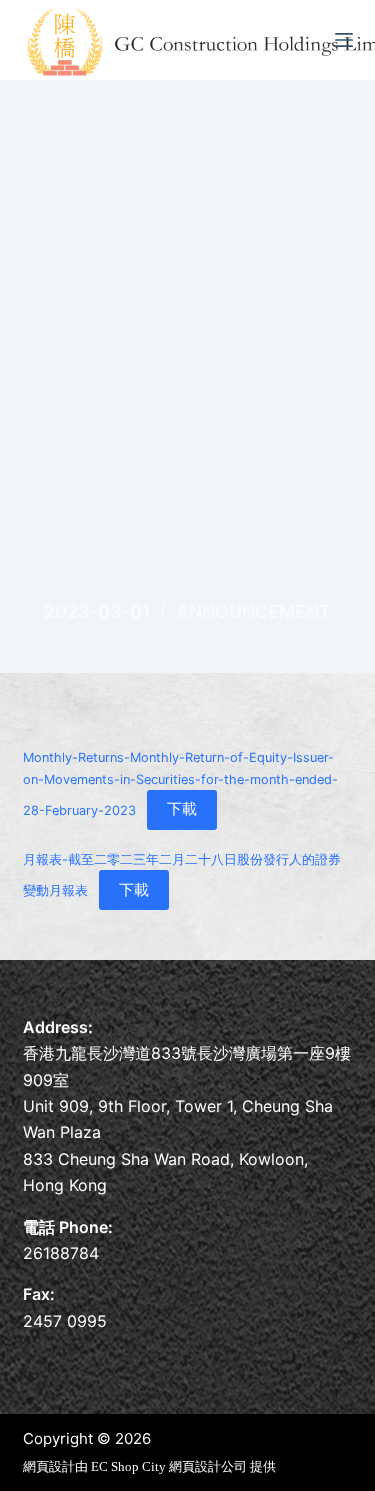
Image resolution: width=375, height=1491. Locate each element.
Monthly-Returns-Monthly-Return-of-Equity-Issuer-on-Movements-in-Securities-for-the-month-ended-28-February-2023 (180, 783)
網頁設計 (49, 1466)
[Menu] (344, 40)
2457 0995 (65, 1321)
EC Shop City (130, 1466)
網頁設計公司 (208, 1466)
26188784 (61, 1253)
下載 (182, 808)
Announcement (253, 611)
